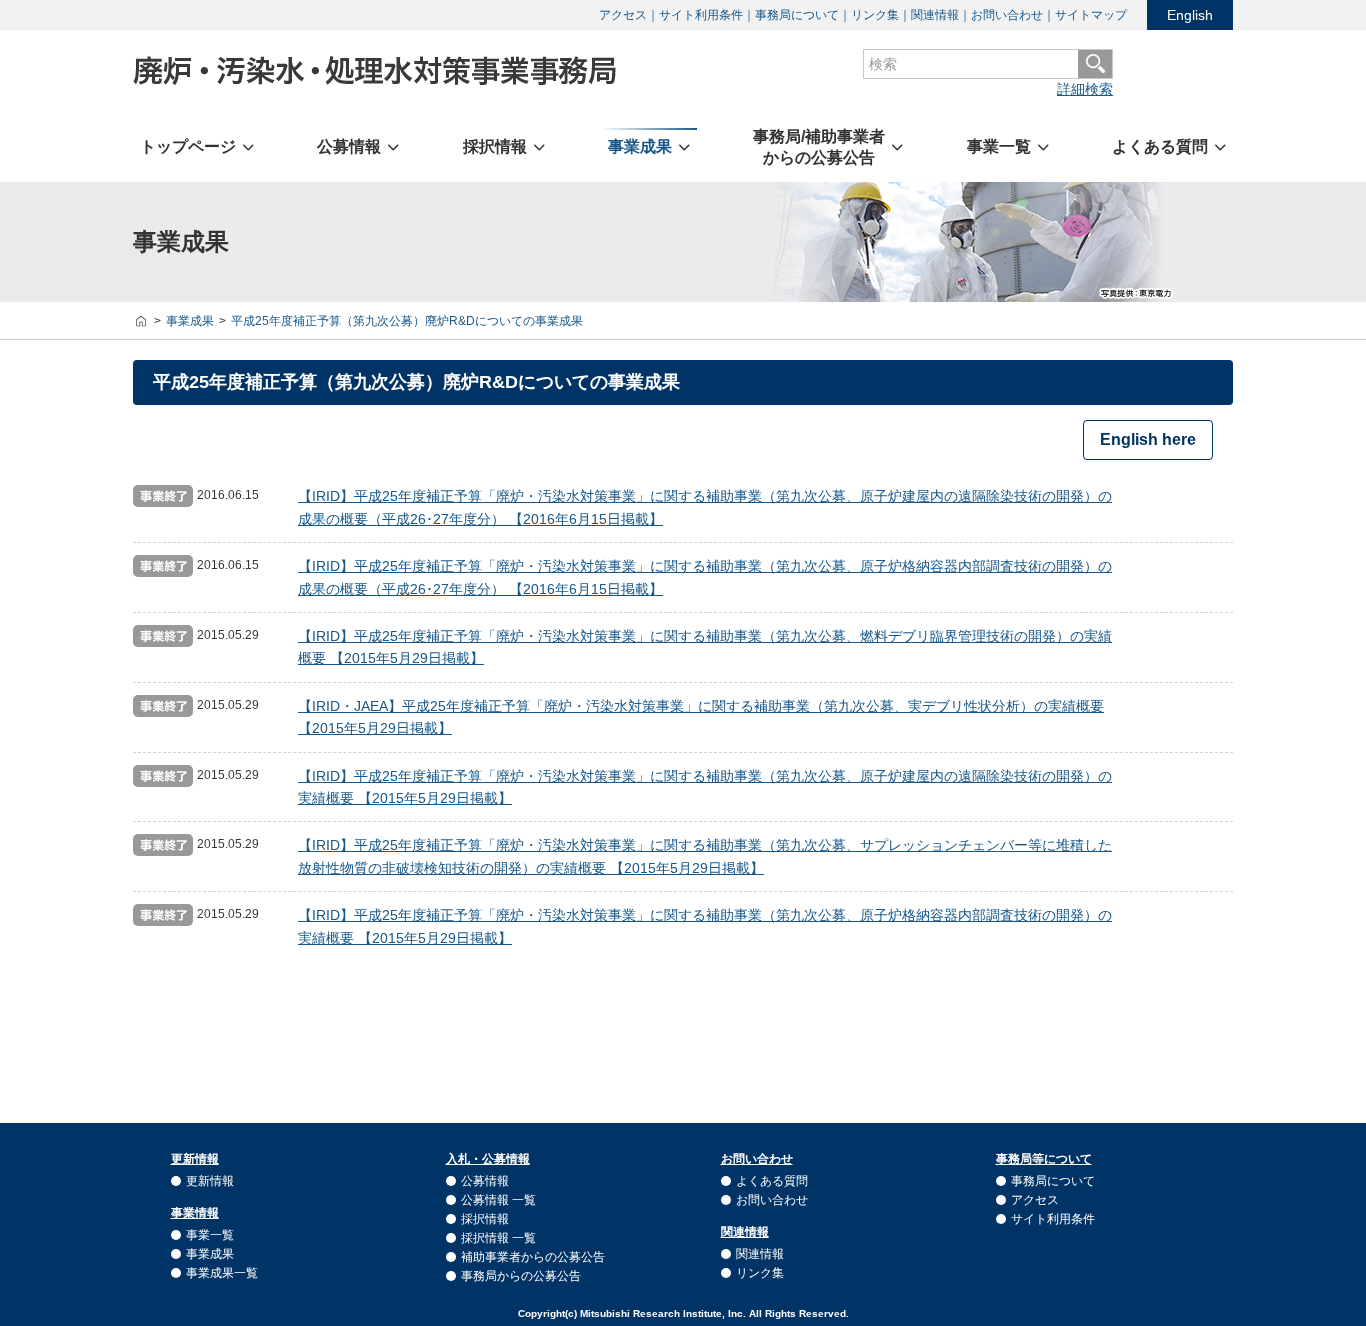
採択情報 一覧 (498, 1238)
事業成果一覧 (222, 1273)
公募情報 (485, 1181)
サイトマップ (1091, 15)
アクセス (623, 15)
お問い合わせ (1007, 15)
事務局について (797, 15)
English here (1148, 439)
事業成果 (210, 1254)
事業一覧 (210, 1235)
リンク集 (875, 15)
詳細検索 (1085, 89)
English (1190, 15)
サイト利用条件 (701, 15)
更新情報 (210, 1181)
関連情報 (935, 15)
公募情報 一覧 (498, 1200)
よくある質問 (772, 1181)
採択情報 (485, 1219)
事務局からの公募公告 (521, 1276)
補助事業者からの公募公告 (533, 1257)
